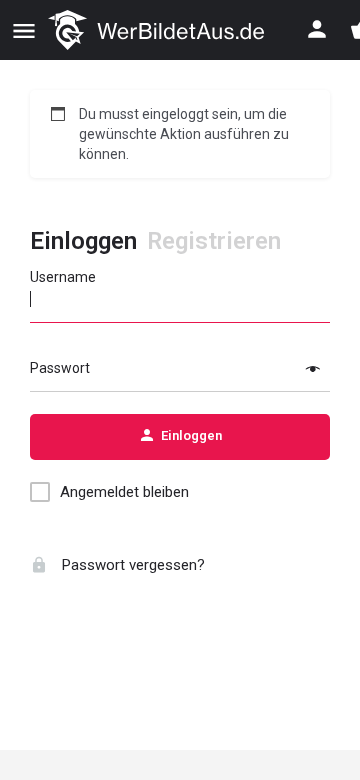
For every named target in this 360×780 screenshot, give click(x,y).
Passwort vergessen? (131, 565)
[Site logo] (158, 30)
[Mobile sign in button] (317, 29)
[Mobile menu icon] (24, 30)
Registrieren (214, 241)
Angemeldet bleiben (124, 492)
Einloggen (83, 241)
